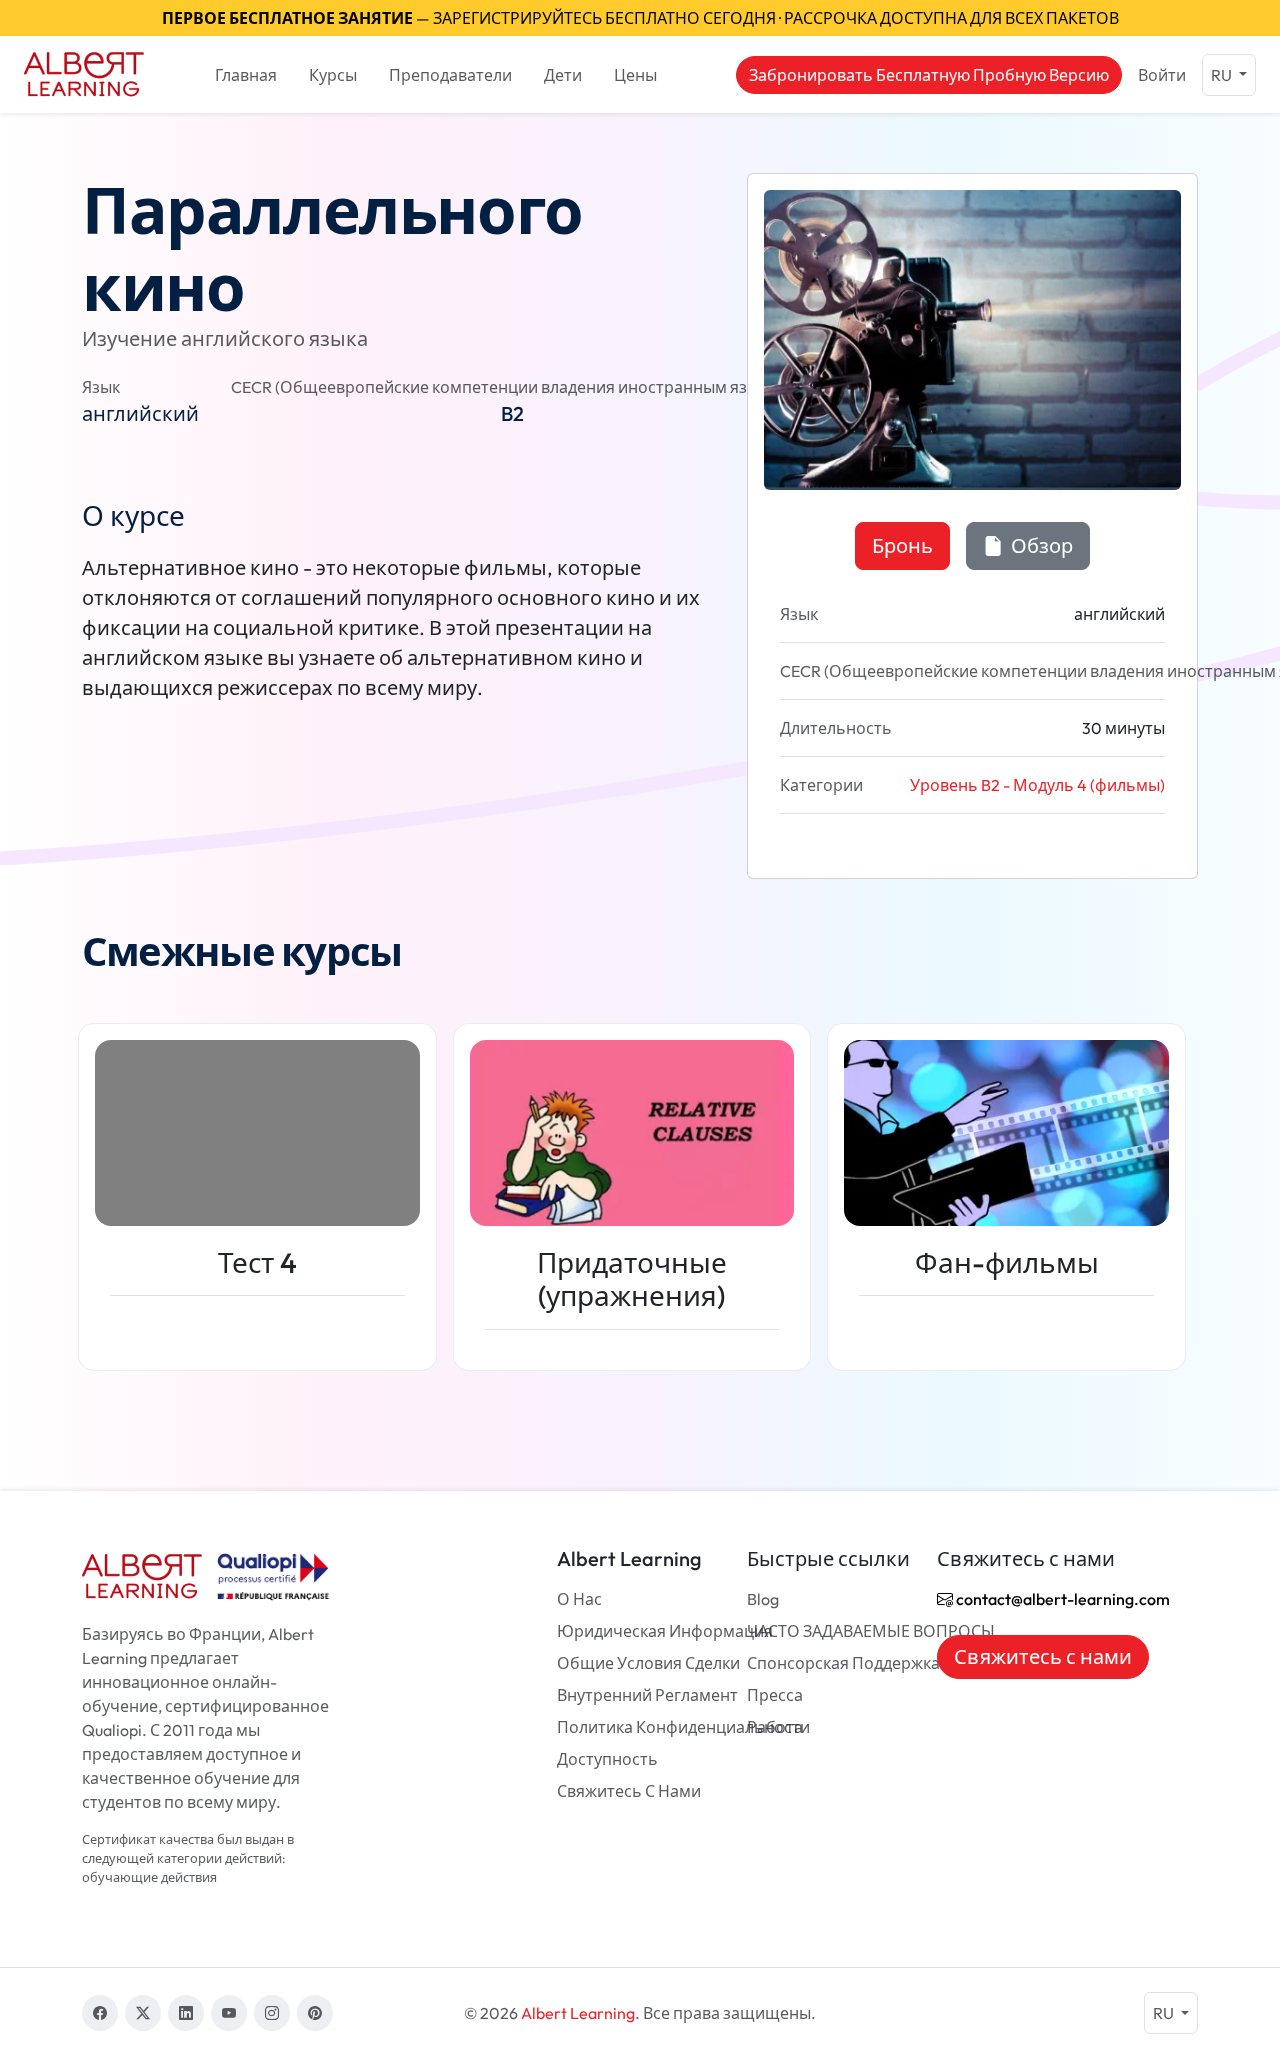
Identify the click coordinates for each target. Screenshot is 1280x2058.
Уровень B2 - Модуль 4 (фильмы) (1037, 785)
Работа (775, 1727)
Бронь (902, 545)
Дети (563, 75)
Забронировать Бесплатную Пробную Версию (929, 75)
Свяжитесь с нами (629, 1791)
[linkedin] (186, 2013)
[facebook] (100, 2013)
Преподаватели (450, 75)
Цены (635, 75)
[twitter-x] (143, 2013)
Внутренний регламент (647, 1695)
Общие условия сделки (648, 1663)
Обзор (1040, 545)
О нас (579, 1599)
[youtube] (229, 2013)
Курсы (333, 75)
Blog (763, 1599)
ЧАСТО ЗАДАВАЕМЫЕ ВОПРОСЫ (871, 1631)
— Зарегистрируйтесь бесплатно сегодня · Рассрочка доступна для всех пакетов (640, 18)
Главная (246, 75)
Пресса (775, 1695)
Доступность (607, 1759)
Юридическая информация (665, 1631)
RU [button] (1223, 75)
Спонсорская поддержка (843, 1663)
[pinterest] (315, 2013)
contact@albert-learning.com (1061, 1599)
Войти (1162, 75)
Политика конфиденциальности (683, 1727)
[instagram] (272, 2013)
